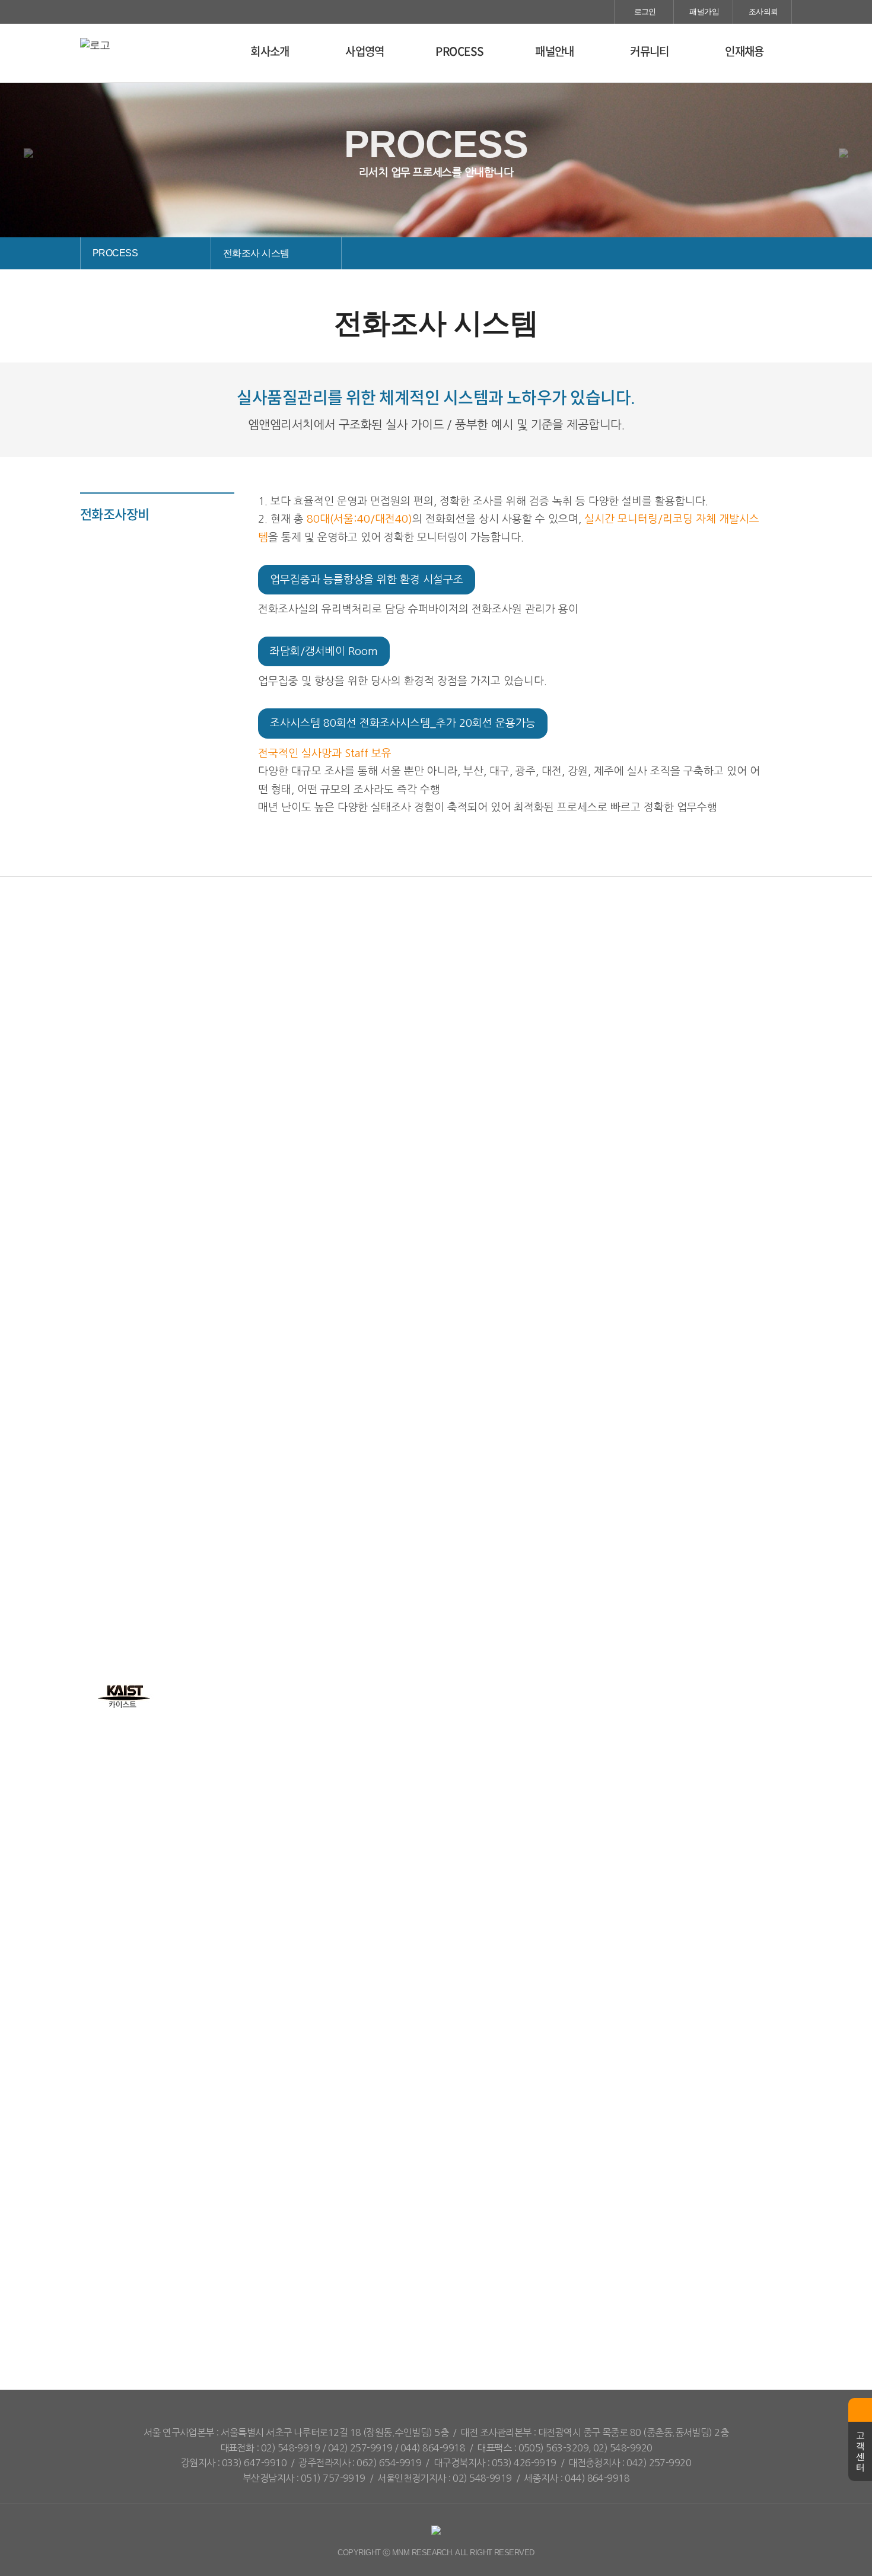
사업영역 (365, 51)
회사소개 (270, 51)
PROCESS (459, 51)
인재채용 (744, 51)
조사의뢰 (762, 12)
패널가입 (703, 12)
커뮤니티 (650, 51)
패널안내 (555, 51)
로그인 (644, 12)
